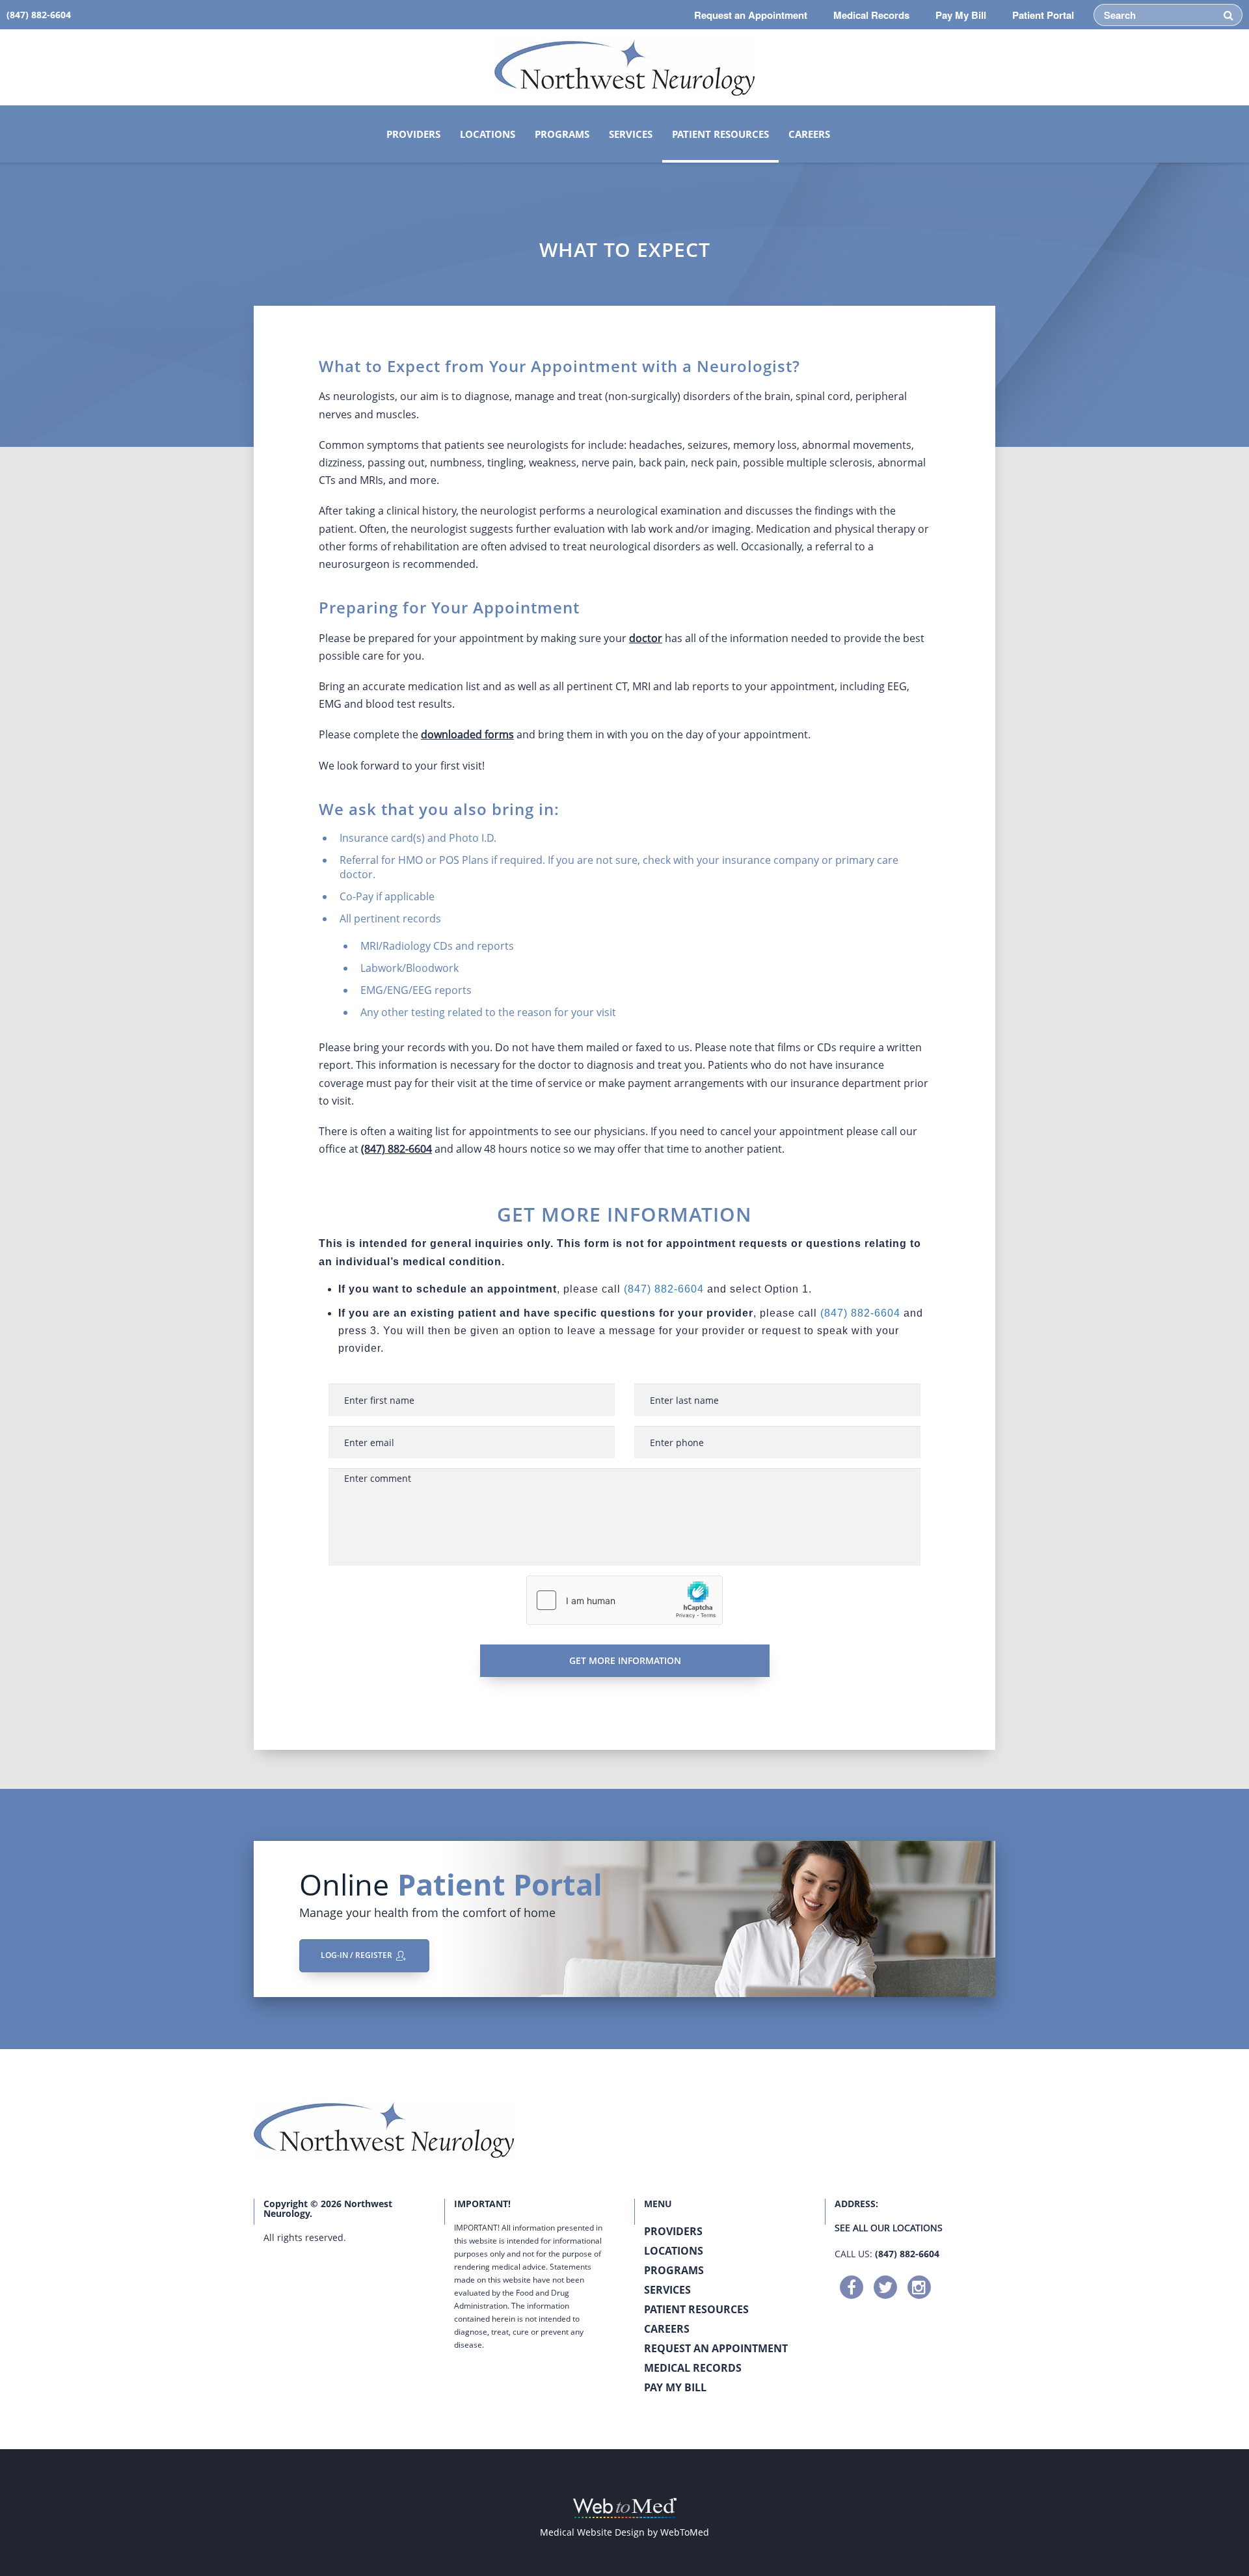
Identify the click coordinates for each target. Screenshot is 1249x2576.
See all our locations (889, 2228)
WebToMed (685, 2532)
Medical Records (871, 15)
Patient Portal (1043, 15)
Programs (562, 134)
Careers (809, 134)
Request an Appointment (751, 15)
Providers (413, 134)
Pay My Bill (961, 15)
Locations (488, 134)
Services (631, 134)
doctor (646, 638)
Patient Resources (720, 134)
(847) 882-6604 (396, 1149)
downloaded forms (467, 734)
